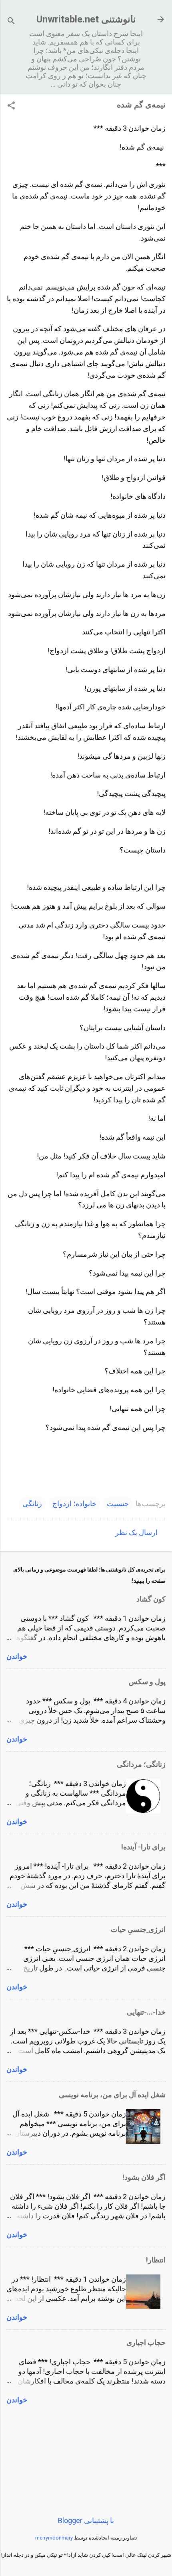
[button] (11, 106)
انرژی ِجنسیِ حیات (138, 1929)
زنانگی (32, 1504)
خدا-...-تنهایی (146, 2012)
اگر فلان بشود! (144, 2177)
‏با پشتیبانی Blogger (86, 2520)
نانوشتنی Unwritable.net (86, 19)
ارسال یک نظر (136, 1532)
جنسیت (118, 1504)
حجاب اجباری (146, 2342)
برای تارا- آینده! (143, 1847)
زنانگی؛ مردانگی (141, 1764)
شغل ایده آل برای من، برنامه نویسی (112, 2095)
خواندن (17, 1656)
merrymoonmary (54, 2538)
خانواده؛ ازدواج (74, 1504)
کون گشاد (151, 1599)
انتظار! (156, 2260)
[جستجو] (11, 22)
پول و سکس (147, 1682)
